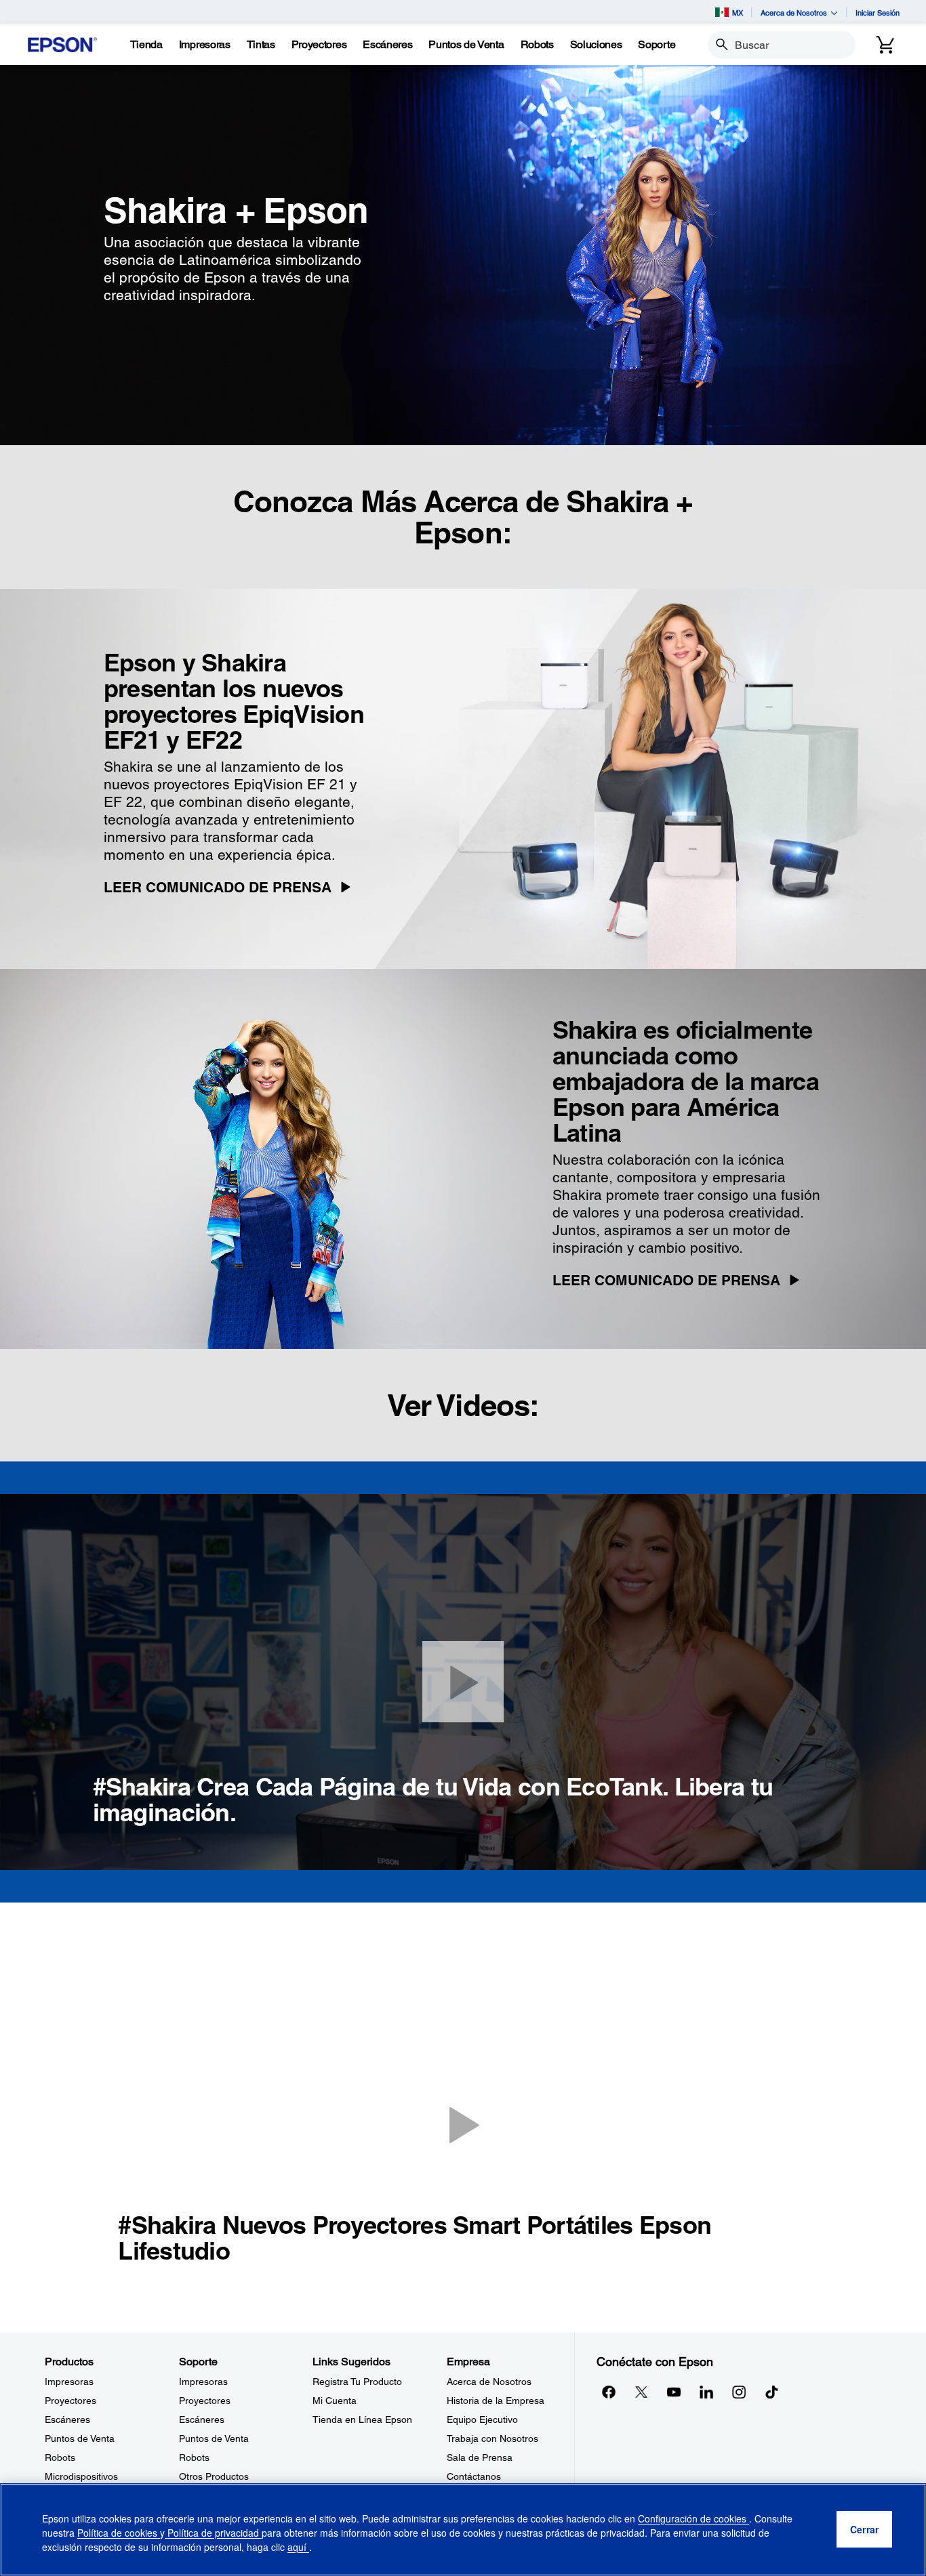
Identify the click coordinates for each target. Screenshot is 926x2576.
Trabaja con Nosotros (492, 2438)
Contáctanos (474, 2476)
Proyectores (71, 2401)
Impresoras (69, 2382)
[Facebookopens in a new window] (609, 2392)
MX (738, 13)
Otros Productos (214, 2476)
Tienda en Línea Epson (362, 2419)
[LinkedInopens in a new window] (706, 2392)
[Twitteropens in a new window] (641, 2392)
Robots (60, 2457)
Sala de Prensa (480, 2457)
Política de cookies (119, 2533)
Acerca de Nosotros (489, 2382)
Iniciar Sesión (878, 13)
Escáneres (67, 2419)
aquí (298, 2547)
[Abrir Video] (463, 2124)
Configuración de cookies (693, 2518)
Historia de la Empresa (496, 2401)
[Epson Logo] (62, 45)
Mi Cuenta (335, 2401)
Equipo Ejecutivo (482, 2419)
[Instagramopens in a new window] (739, 2392)
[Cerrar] (463, 1682)
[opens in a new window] (771, 2392)
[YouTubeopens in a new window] (674, 2392)
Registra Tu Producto (357, 2382)
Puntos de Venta (80, 2438)
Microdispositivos (81, 2476)
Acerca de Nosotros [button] (794, 13)
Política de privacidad (213, 2533)
